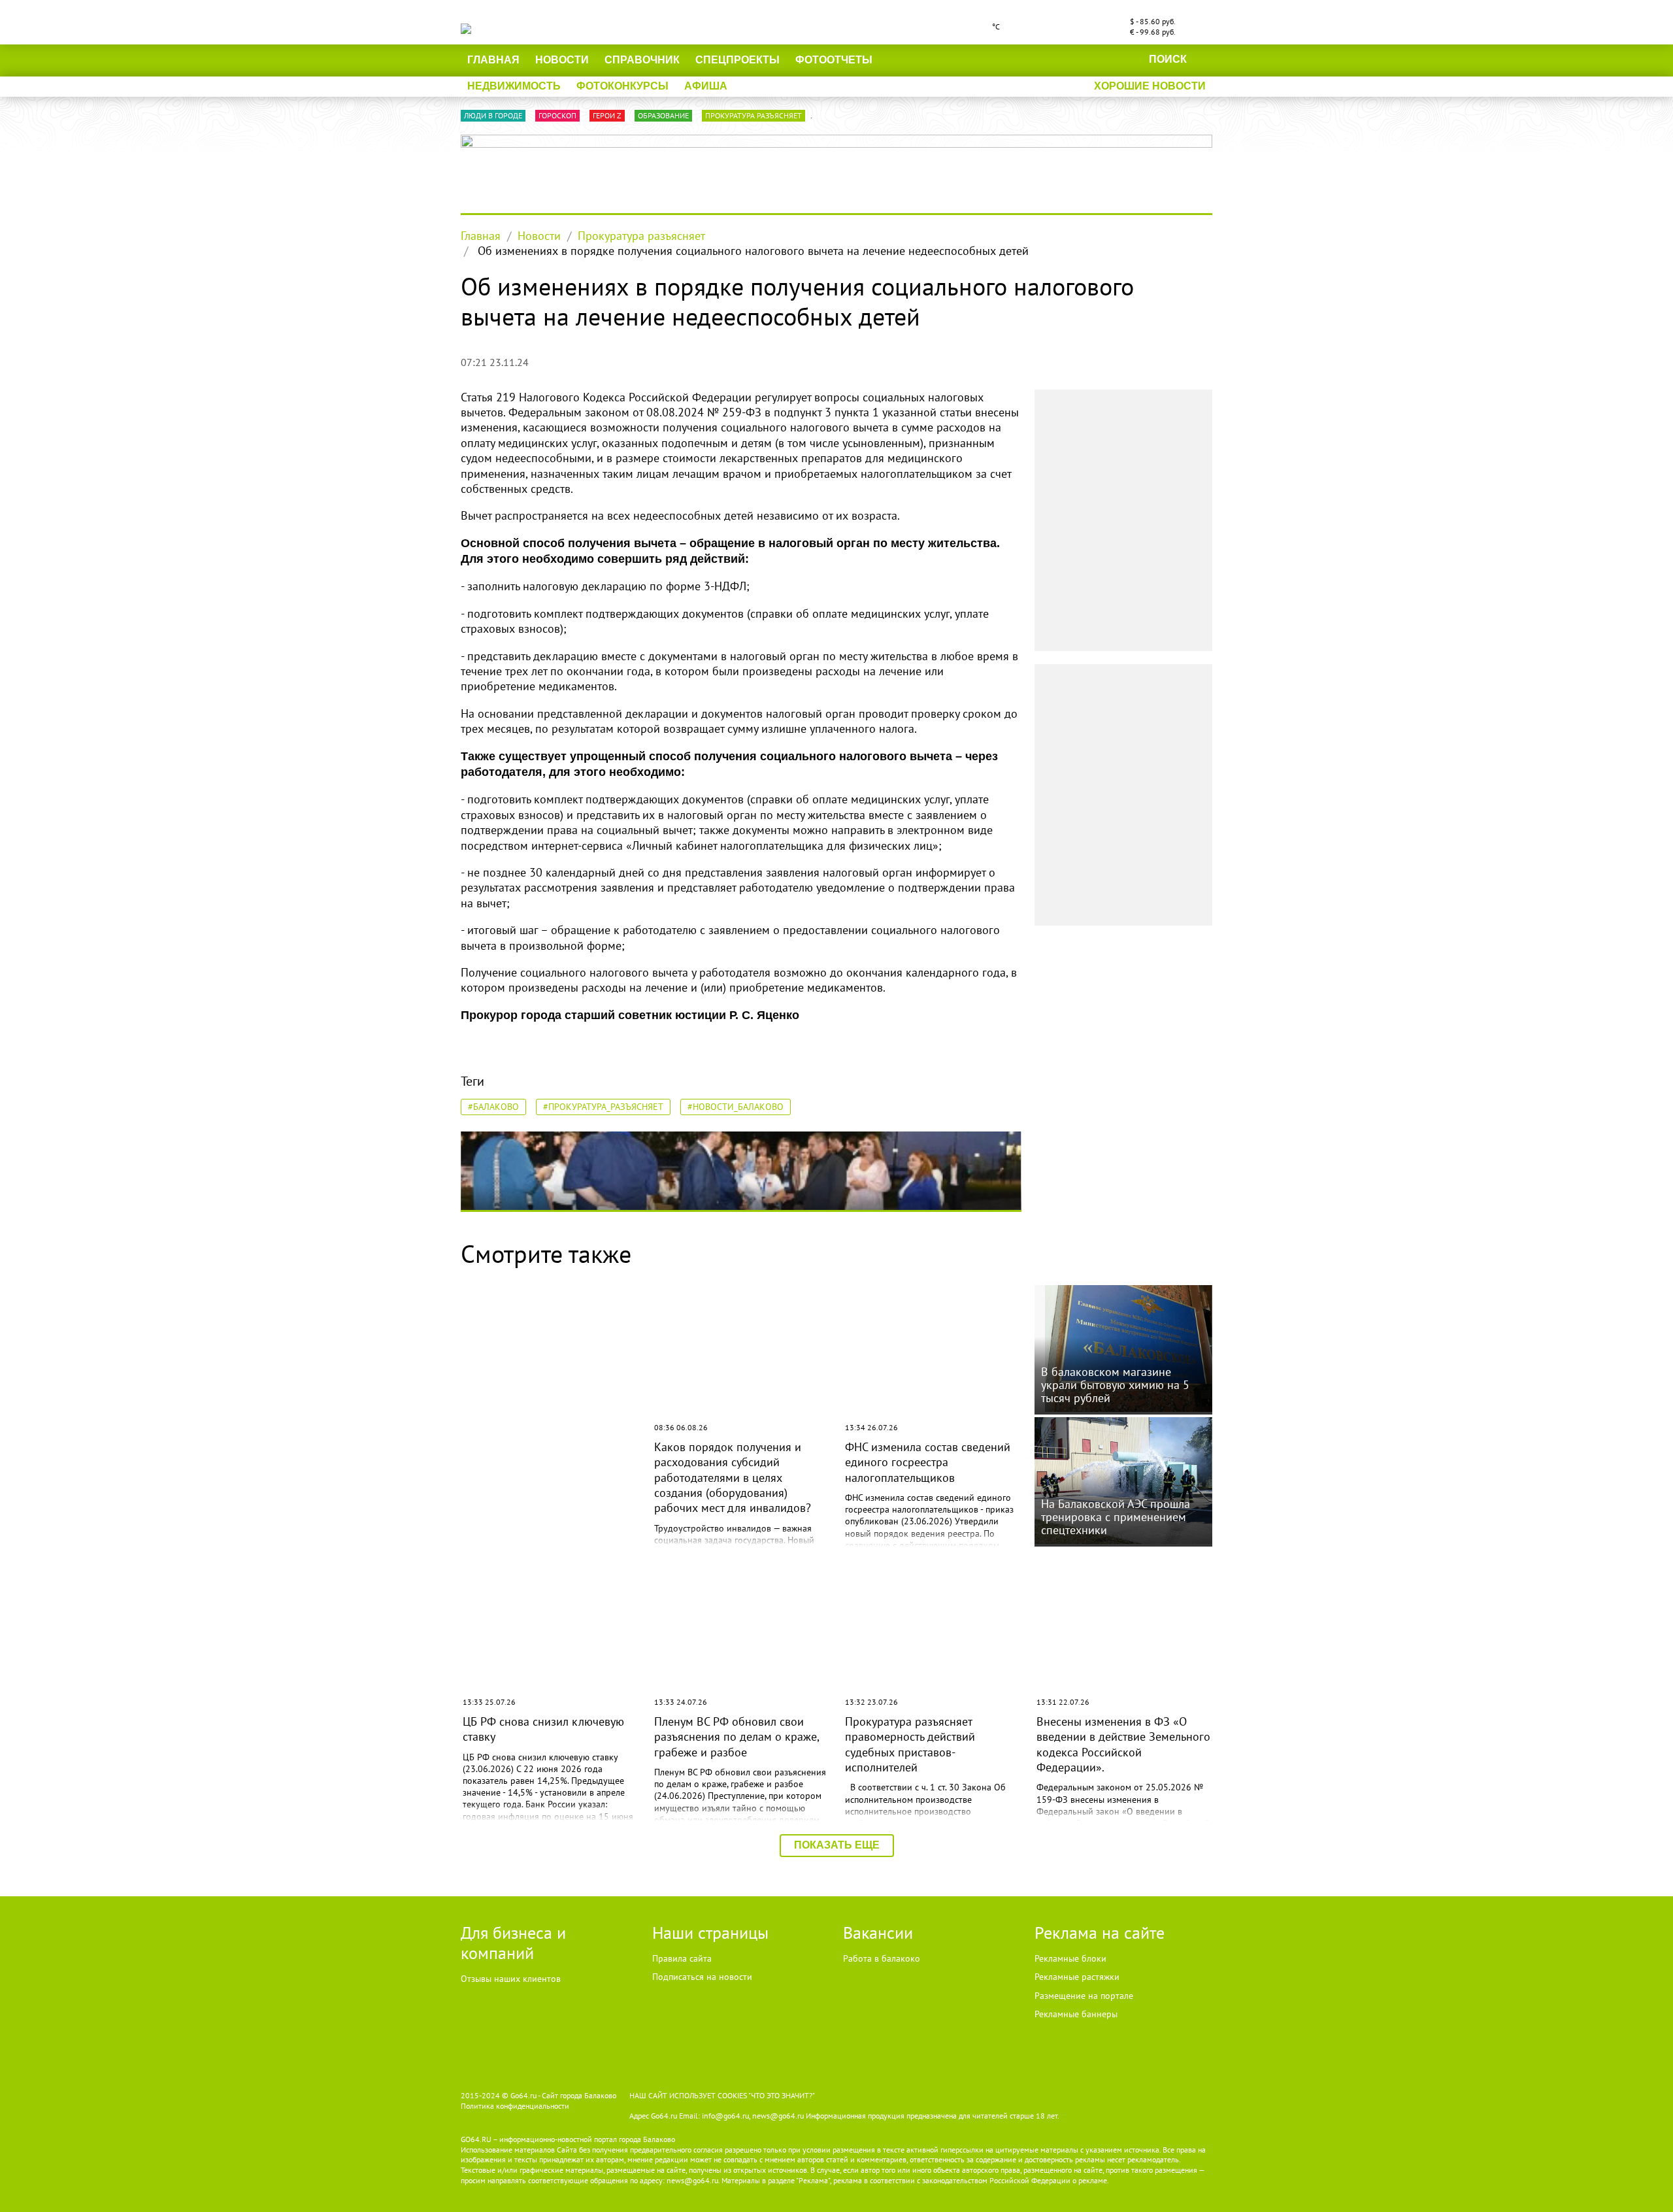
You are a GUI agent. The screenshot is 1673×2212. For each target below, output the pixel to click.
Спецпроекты (737, 60)
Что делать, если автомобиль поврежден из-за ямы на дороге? (541, 1462)
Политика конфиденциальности (515, 2106)
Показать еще (837, 1845)
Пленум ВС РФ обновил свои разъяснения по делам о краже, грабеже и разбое (737, 1737)
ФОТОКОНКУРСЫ (622, 86)
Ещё (901, 60)
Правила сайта (682, 1958)
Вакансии (878, 1933)
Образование (663, 115)
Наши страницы (710, 1933)
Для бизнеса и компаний (513, 1943)
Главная (493, 60)
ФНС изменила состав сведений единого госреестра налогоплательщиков (928, 1462)
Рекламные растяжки (1077, 1977)
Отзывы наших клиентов (511, 1979)
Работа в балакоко (882, 1958)
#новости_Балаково (736, 1107)
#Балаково (493, 1107)
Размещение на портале (1084, 1996)
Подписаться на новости (702, 1977)
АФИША (706, 86)
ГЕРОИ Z (607, 115)
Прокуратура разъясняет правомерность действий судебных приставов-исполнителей (910, 1744)
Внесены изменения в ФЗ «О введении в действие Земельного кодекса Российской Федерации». (1123, 1744)
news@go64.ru (692, 2180)
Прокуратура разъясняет (641, 236)
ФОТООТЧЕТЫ (834, 60)
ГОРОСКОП (557, 115)
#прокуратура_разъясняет (603, 1107)
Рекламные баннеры (1076, 2014)
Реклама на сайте (1100, 1933)
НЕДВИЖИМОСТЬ (514, 86)
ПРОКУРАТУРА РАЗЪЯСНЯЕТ (754, 115)
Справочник (642, 60)
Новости (562, 60)
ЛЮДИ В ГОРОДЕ (493, 115)
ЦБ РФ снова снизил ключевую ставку (543, 1729)
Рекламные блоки (1070, 1958)
